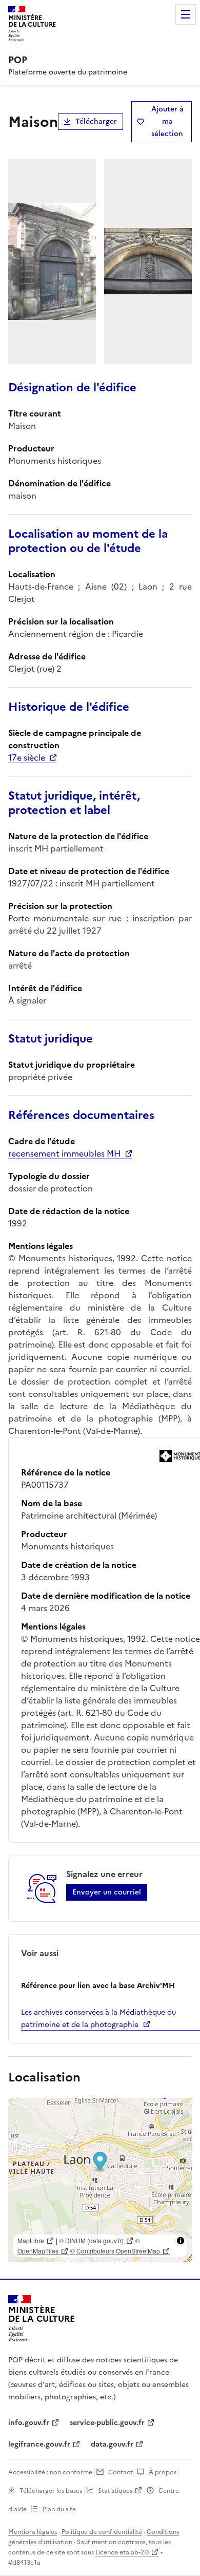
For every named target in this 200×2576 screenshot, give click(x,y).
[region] (100, 2180)
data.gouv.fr (112, 2444)
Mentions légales (33, 2532)
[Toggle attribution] (181, 2241)
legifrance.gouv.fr (39, 2444)
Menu (186, 14)
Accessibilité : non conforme (50, 2472)
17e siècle (27, 757)
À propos (163, 2472)
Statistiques (115, 2491)
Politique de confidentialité (102, 2532)
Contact (121, 2472)
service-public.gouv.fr (107, 2423)
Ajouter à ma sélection (167, 121)
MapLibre (31, 2240)
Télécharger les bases (51, 2491)
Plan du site (59, 2509)
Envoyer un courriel (107, 1892)
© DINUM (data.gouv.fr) (91, 2240)
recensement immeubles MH (64, 1153)
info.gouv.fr (29, 2423)
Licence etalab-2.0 (122, 2552)
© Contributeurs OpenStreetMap (115, 2251)
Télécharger (96, 121)
